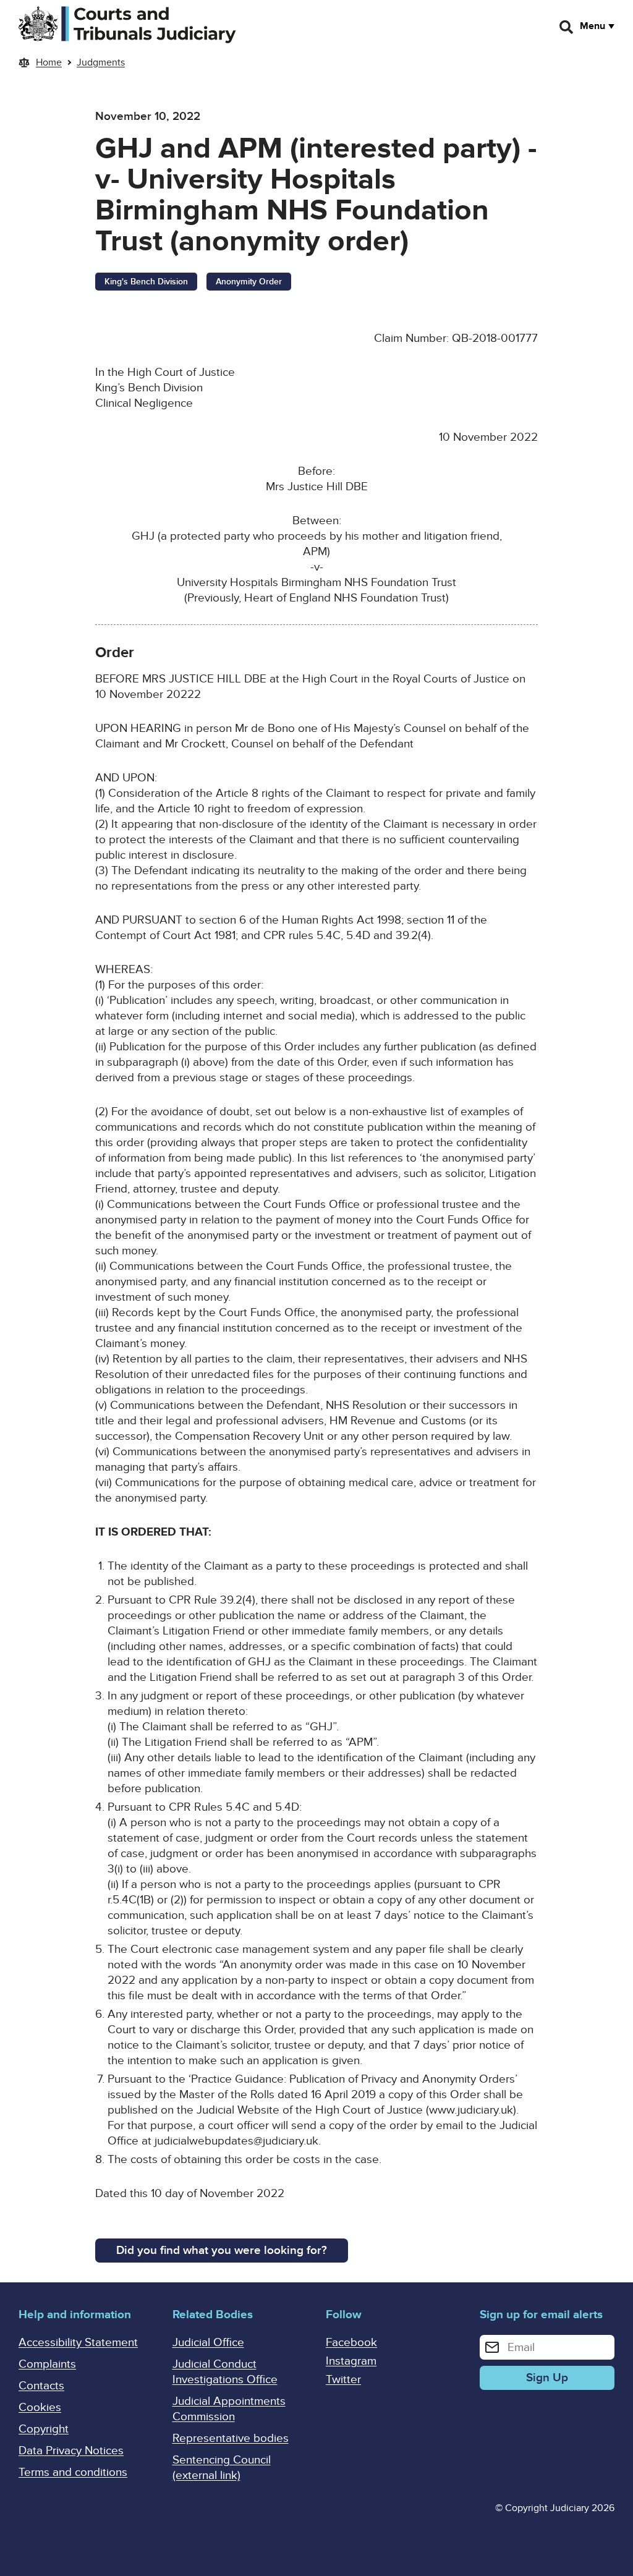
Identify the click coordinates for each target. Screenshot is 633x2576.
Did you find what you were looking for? (222, 2251)
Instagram (351, 2361)
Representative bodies (231, 2438)
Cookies (40, 2408)
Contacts (41, 2386)
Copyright (44, 2429)
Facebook (351, 2343)
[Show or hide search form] (567, 27)
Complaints (47, 2364)
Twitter (343, 2380)
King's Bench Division (146, 282)
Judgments (101, 62)
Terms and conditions (73, 2472)
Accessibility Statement (78, 2343)
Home (49, 62)
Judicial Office (208, 2343)
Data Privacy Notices (71, 2451)
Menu (593, 26)
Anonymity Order (249, 282)
